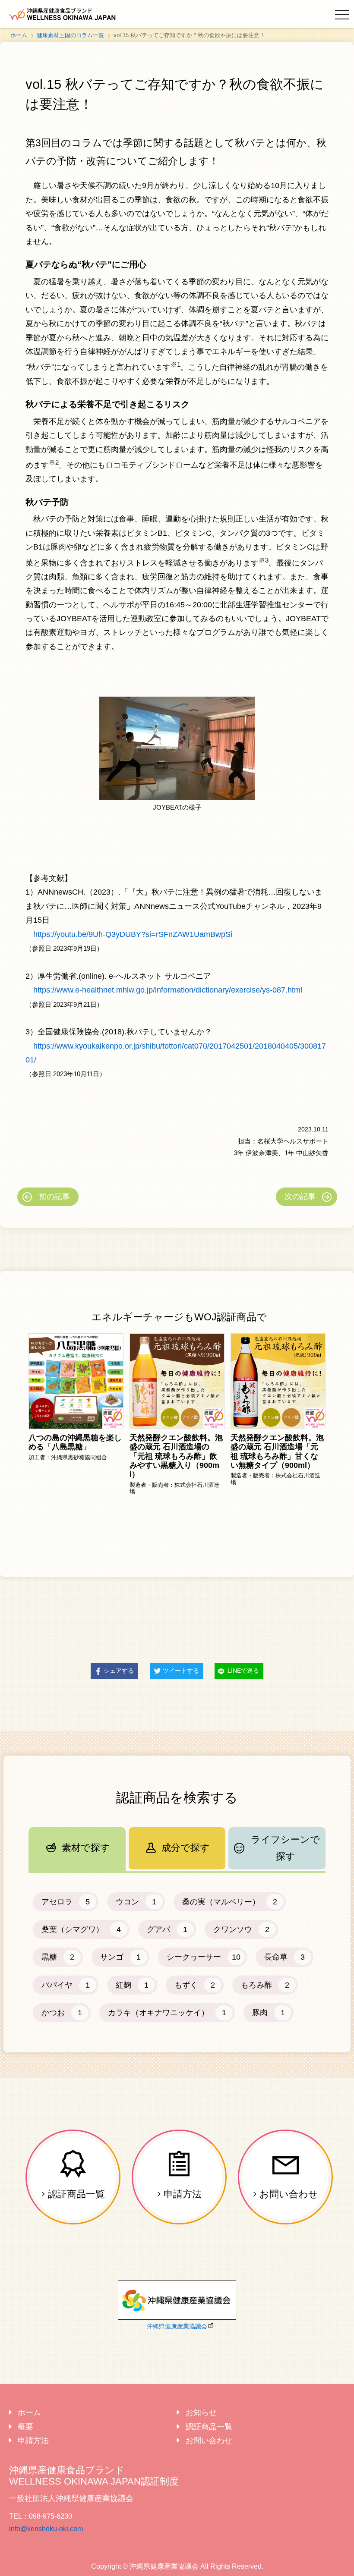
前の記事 (54, 1197)
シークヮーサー (204, 1957)
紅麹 (132, 1985)
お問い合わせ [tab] (209, 2441)
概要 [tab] (25, 2427)
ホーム (19, 35)
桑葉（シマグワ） (81, 1929)
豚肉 (269, 2013)
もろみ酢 (265, 1985)
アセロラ (66, 1902)
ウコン (136, 1902)
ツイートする (181, 1671)
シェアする (119, 1671)
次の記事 (300, 1197)
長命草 (284, 1957)
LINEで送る (243, 1671)
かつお (62, 2013)
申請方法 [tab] (33, 2441)
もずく (195, 1985)
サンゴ (120, 1957)
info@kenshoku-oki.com (46, 2529)
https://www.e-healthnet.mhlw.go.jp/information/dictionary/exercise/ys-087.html (168, 990)
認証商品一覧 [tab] (209, 2427)
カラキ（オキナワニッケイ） (167, 2013)
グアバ (167, 1929)
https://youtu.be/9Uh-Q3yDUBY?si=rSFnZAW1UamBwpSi (133, 934)
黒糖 (58, 1957)
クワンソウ (241, 1929)
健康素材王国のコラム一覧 (70, 35)
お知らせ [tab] (201, 2413)
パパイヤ (66, 1985)
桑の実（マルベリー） (230, 1902)
